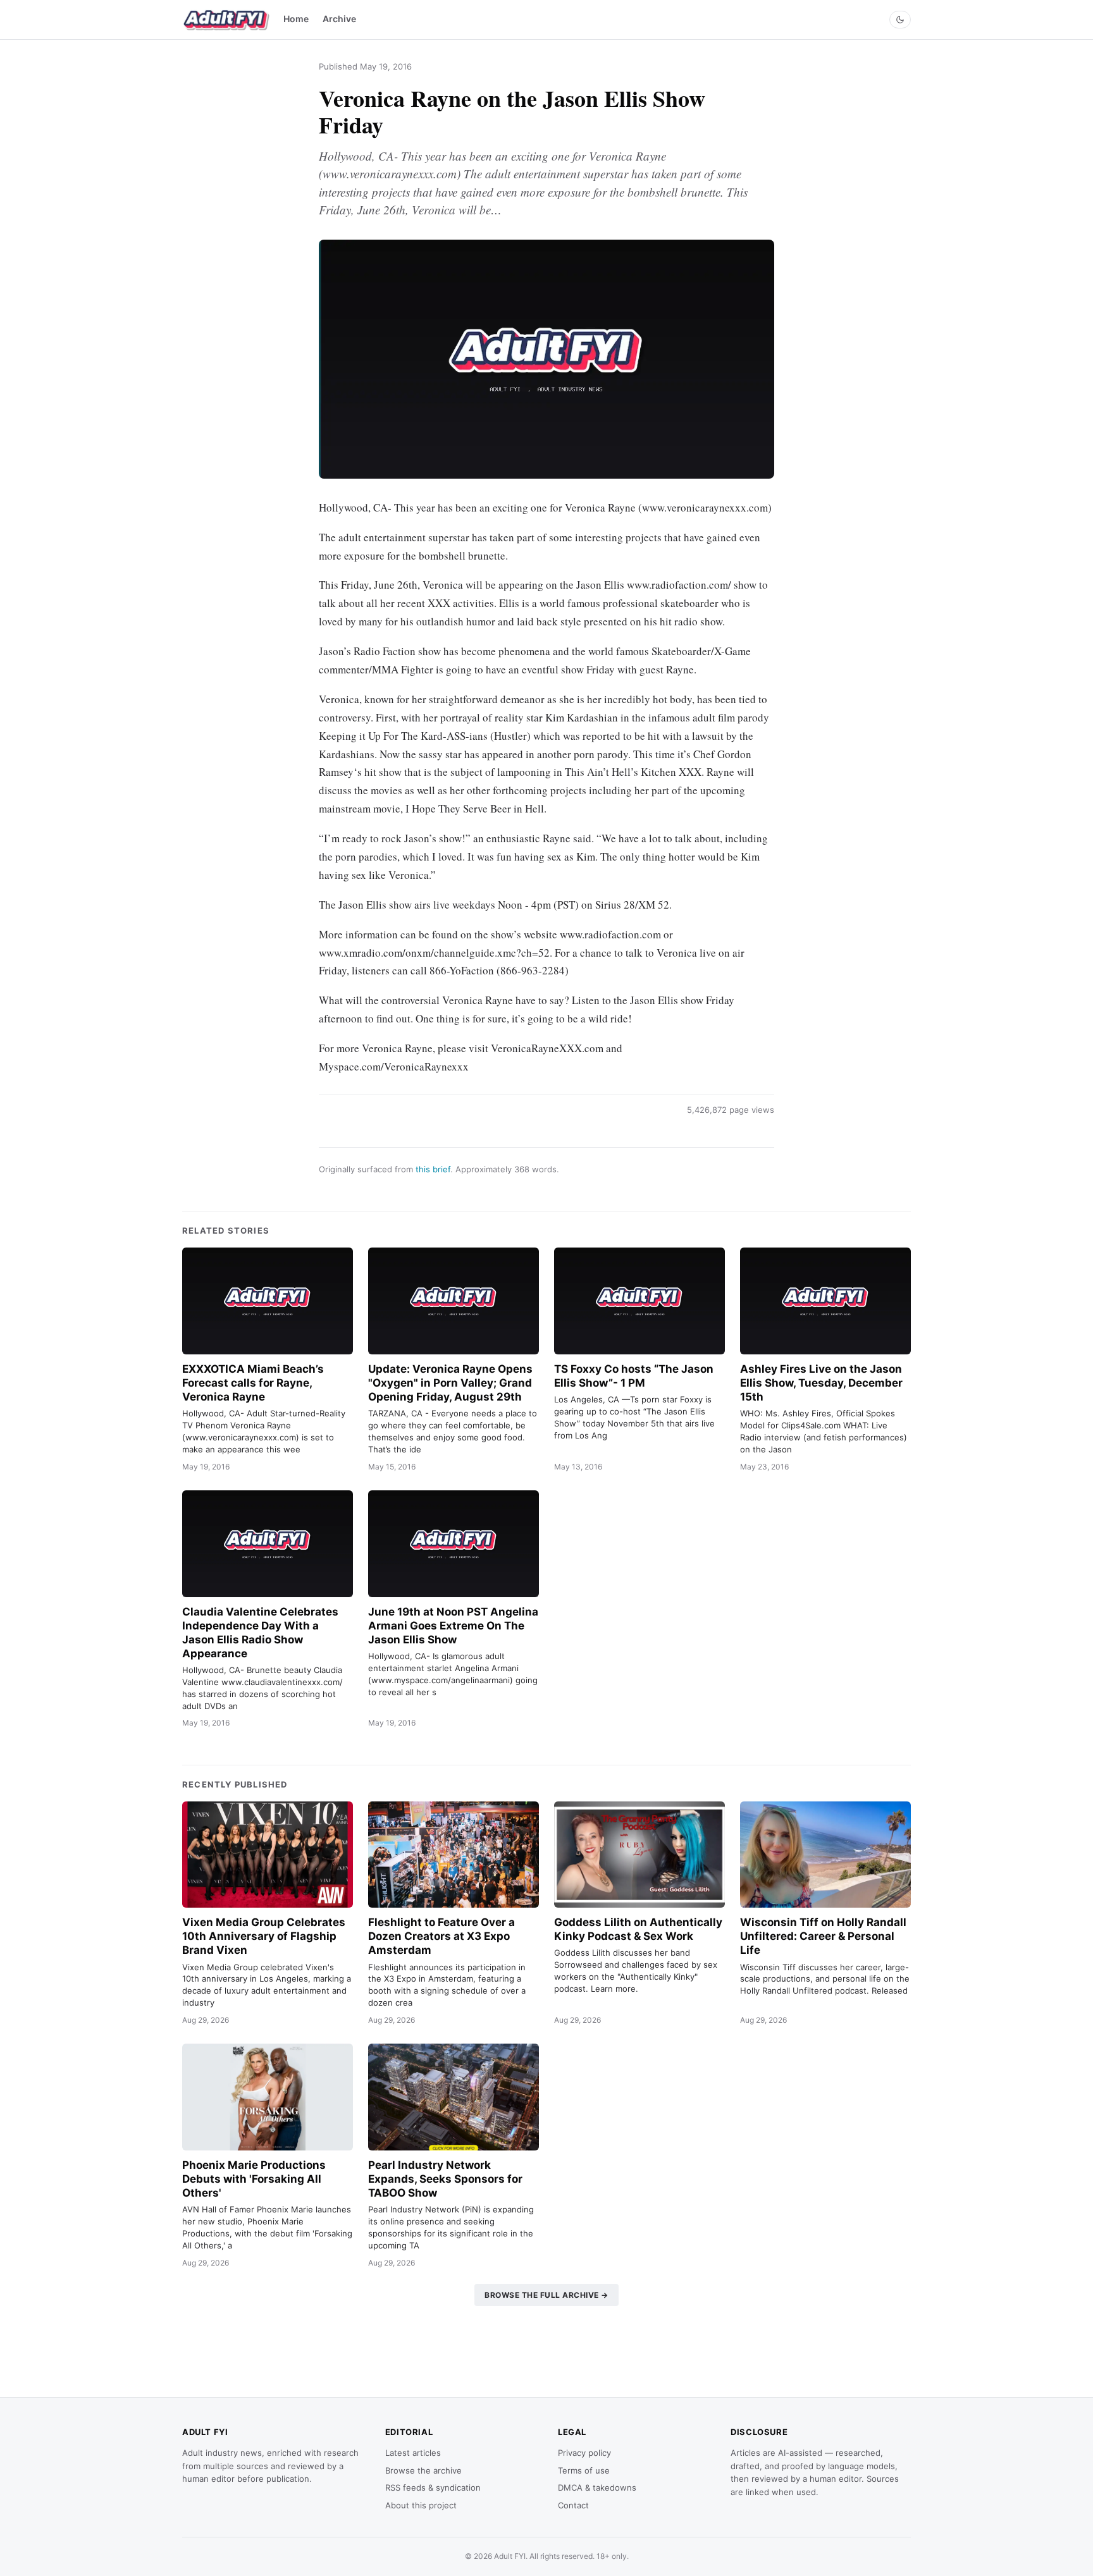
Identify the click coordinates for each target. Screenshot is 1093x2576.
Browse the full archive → (546, 2295)
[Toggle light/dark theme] (900, 20)
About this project (421, 2505)
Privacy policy (584, 2453)
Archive (339, 19)
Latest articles (413, 2453)
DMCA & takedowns (597, 2487)
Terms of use (584, 2470)
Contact (573, 2505)
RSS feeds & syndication (433, 2487)
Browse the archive (423, 2470)
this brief (433, 1169)
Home (296, 19)
